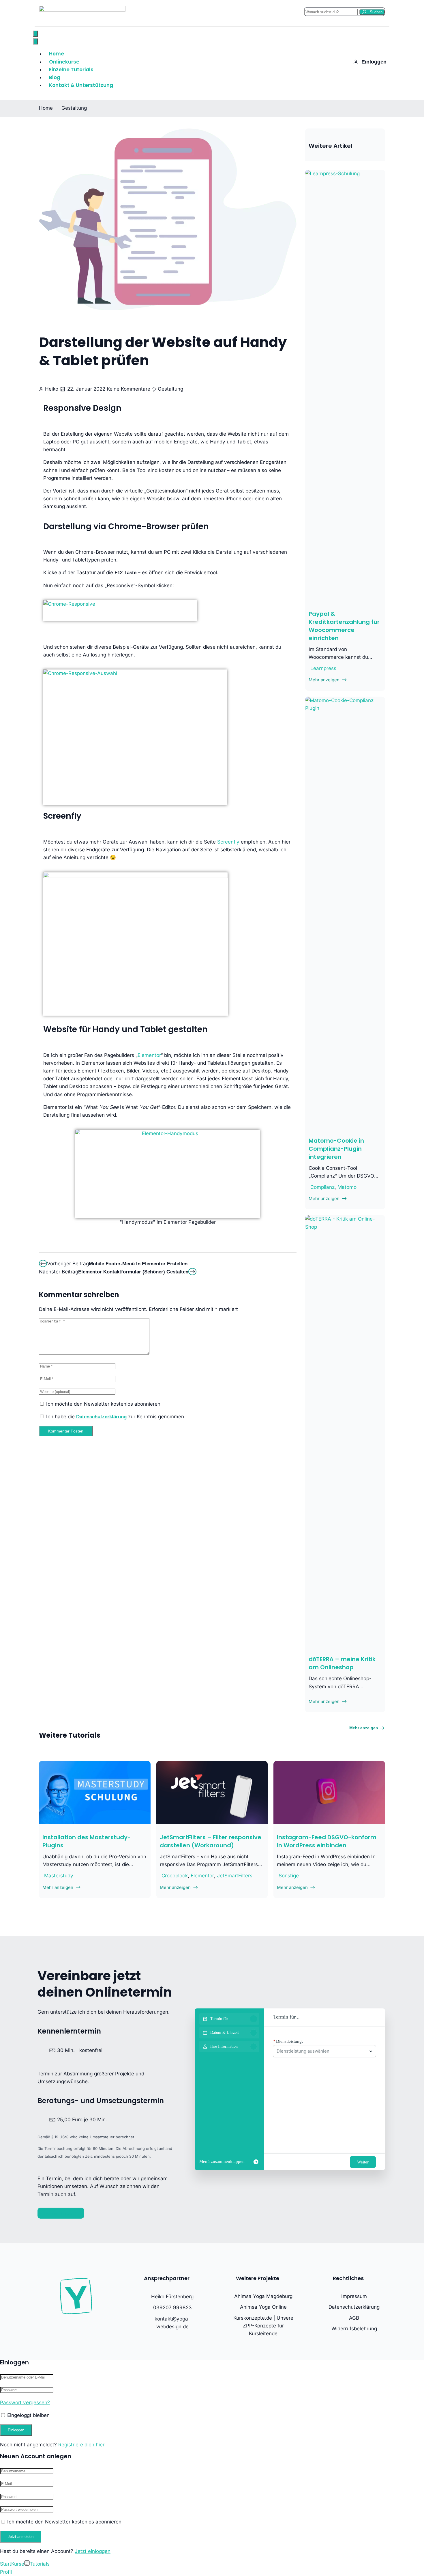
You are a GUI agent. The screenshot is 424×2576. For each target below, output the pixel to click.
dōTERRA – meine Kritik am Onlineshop (342, 1663)
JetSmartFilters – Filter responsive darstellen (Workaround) (211, 1841)
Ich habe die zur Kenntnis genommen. (115, 1417)
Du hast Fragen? (61, 2213)
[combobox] (322, 2051)
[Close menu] (35, 41)
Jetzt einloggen (93, 2551)
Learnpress (323, 668)
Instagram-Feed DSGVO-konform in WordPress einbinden (327, 1841)
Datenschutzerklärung (101, 1417)
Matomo (347, 1187)
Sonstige (289, 1876)
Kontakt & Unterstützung (81, 85)
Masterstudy (59, 1876)
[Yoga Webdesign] (82, 10)
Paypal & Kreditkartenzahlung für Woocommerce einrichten (344, 626)
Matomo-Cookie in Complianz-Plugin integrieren (336, 1149)
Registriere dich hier (81, 2445)
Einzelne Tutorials (71, 70)
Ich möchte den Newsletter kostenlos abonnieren (103, 1404)
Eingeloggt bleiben (28, 2415)
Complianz (322, 1187)
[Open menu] (35, 34)
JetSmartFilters (235, 1876)
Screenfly (62, 816)
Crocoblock (175, 1876)
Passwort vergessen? (25, 2402)
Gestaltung (74, 108)
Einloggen (374, 62)
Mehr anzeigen (364, 1728)
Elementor (149, 1055)
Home (46, 108)
